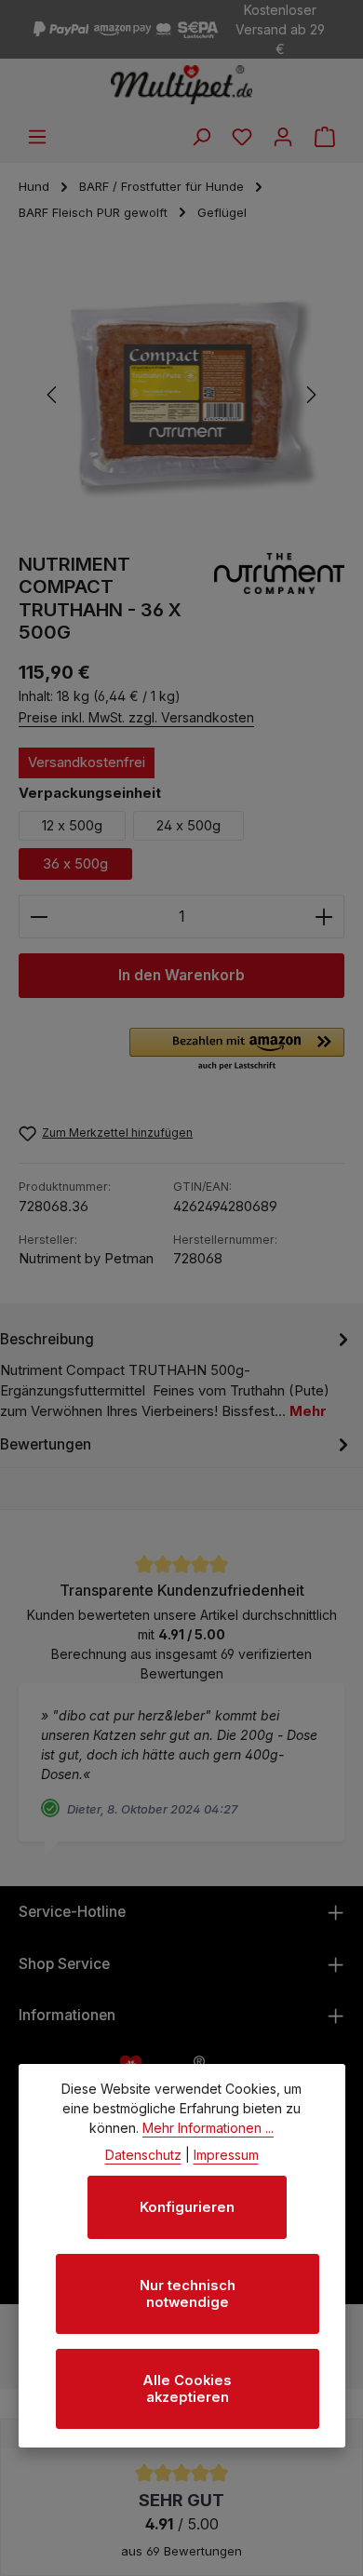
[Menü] (37, 137)
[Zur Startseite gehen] (182, 85)
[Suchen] (201, 137)
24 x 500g (188, 826)
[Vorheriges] (53, 395)
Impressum (226, 2155)
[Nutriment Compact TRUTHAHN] (181, 395)
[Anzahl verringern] (39, 917)
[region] (181, 395)
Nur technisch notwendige (188, 2294)
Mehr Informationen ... (208, 2128)
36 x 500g (75, 864)
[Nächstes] (310, 395)
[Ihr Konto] (283, 137)
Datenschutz (143, 2155)
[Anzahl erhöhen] (324, 917)
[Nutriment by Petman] (279, 599)
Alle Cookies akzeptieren (187, 2389)
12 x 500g (72, 826)
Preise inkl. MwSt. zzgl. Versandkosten (136, 717)
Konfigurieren (187, 2207)
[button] (237, 1050)
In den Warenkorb (181, 975)
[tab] (177, 1375)
